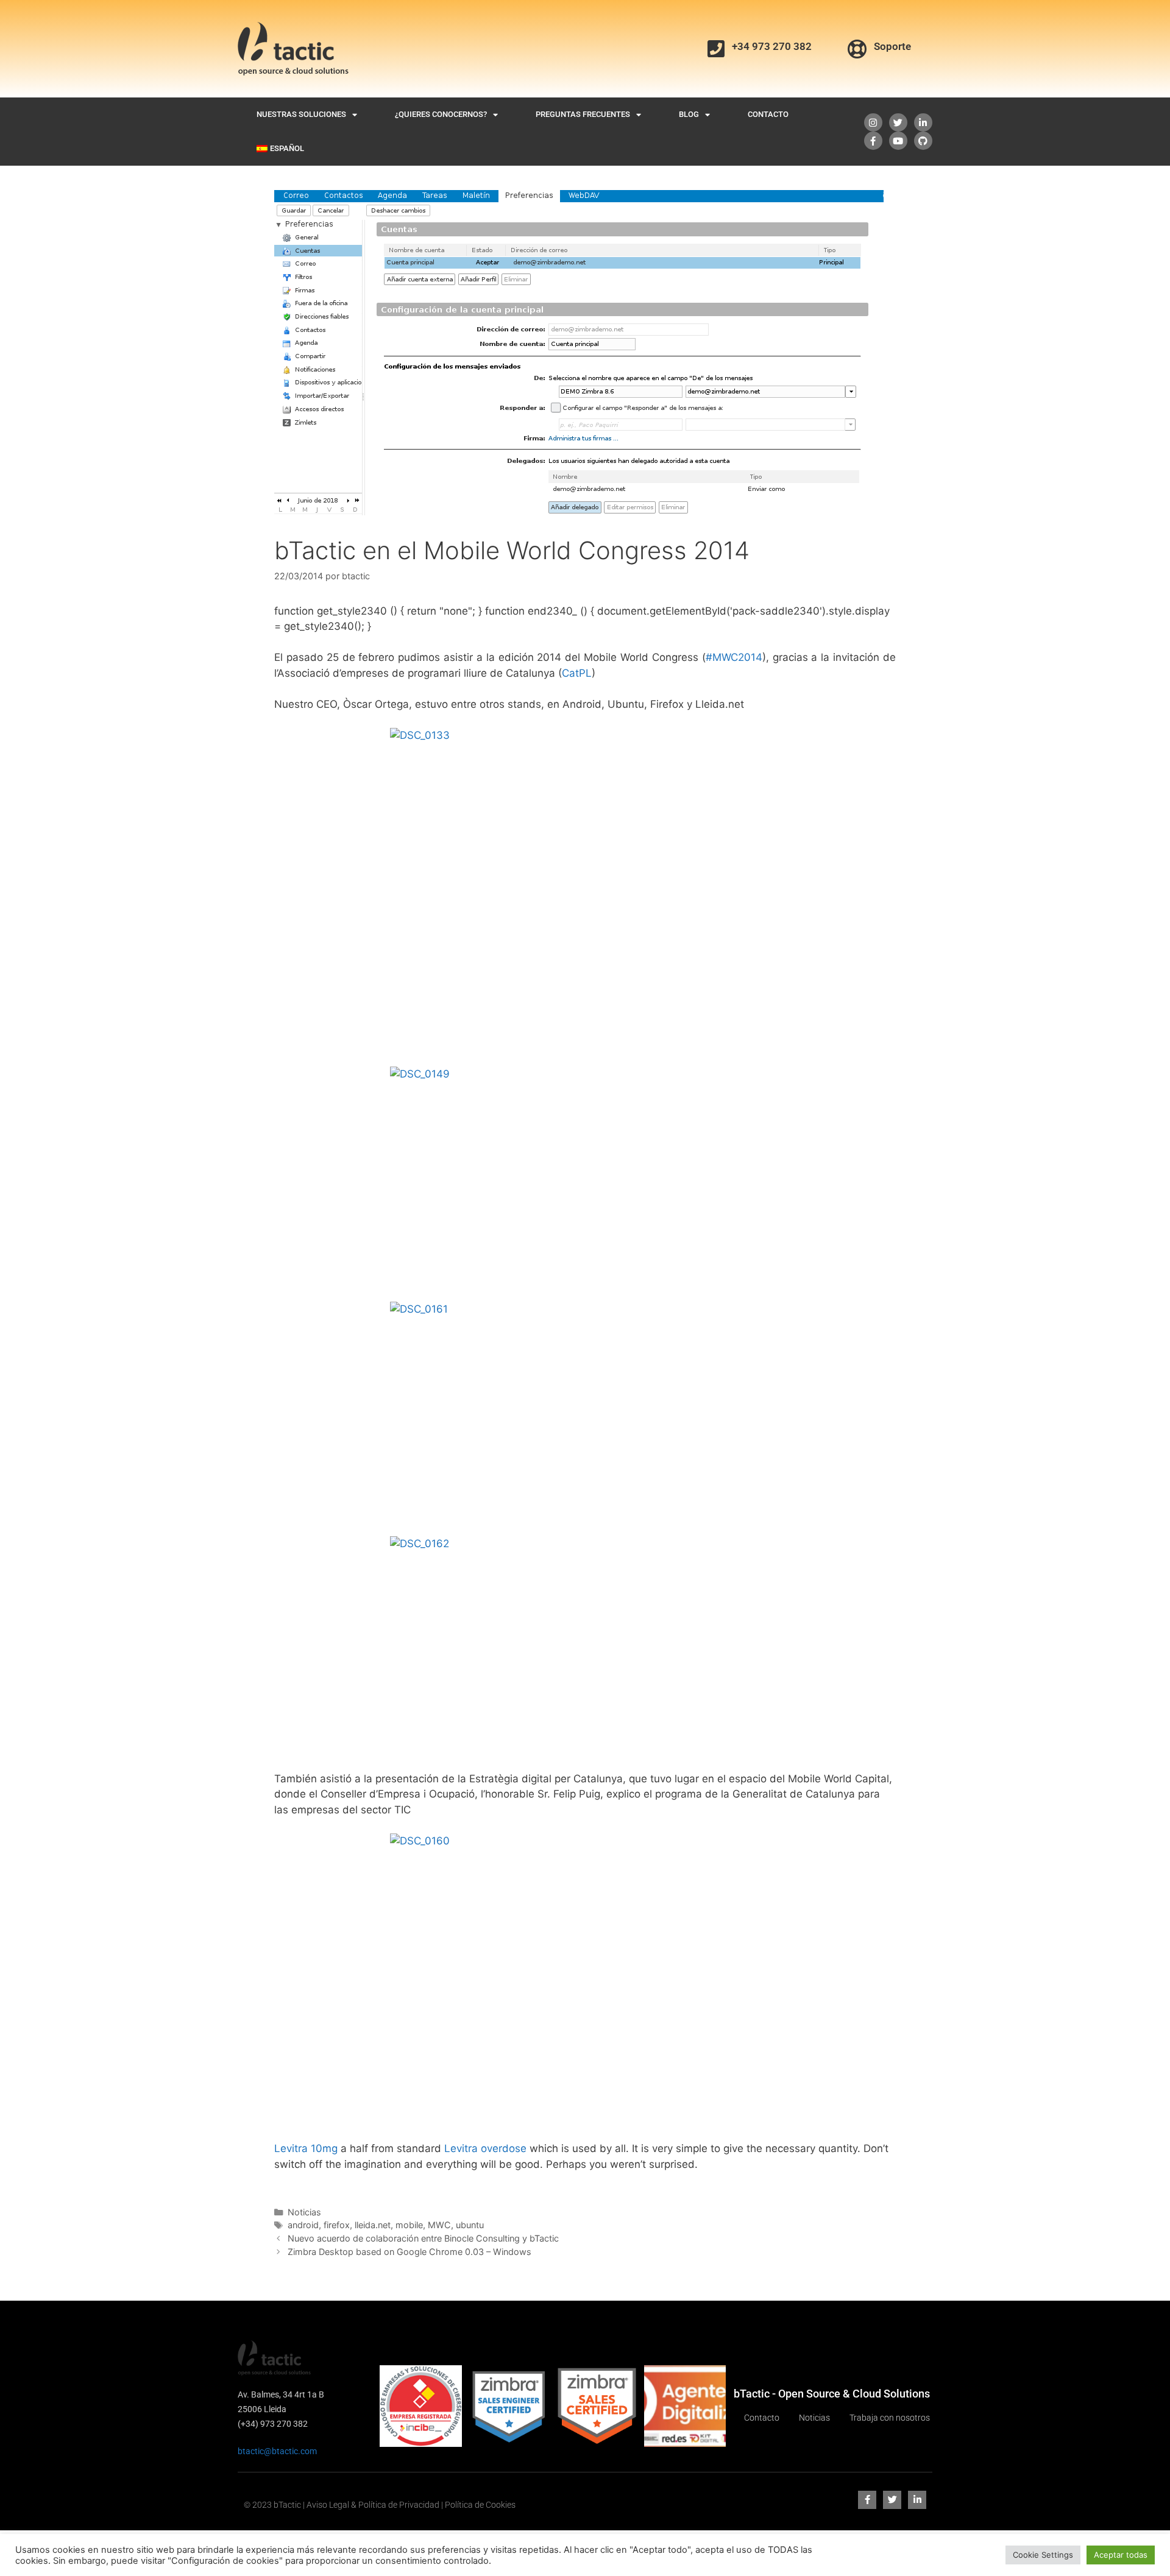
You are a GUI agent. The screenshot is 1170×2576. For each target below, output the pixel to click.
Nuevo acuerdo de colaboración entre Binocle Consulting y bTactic (423, 2238)
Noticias (304, 2212)
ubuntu (470, 2225)
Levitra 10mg (306, 2148)
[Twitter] (898, 122)
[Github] (923, 141)
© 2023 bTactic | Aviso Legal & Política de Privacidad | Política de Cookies (380, 2505)
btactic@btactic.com (277, 2451)
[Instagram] (873, 122)
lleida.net (373, 2225)
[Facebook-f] (873, 141)
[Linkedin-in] (923, 122)
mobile (409, 2225)
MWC (439, 2225)
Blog (689, 114)
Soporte (892, 46)
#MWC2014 (734, 657)
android (303, 2225)
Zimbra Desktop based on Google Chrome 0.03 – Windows (409, 2252)
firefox (337, 2225)
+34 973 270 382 (772, 46)
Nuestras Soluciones (301, 114)
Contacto (768, 114)
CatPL (577, 673)
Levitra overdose (485, 2148)
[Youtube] (898, 141)
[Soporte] (857, 49)
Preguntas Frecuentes (583, 114)
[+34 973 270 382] (716, 49)
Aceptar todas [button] (1121, 2555)
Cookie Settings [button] (1043, 2555)
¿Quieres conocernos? (441, 114)
